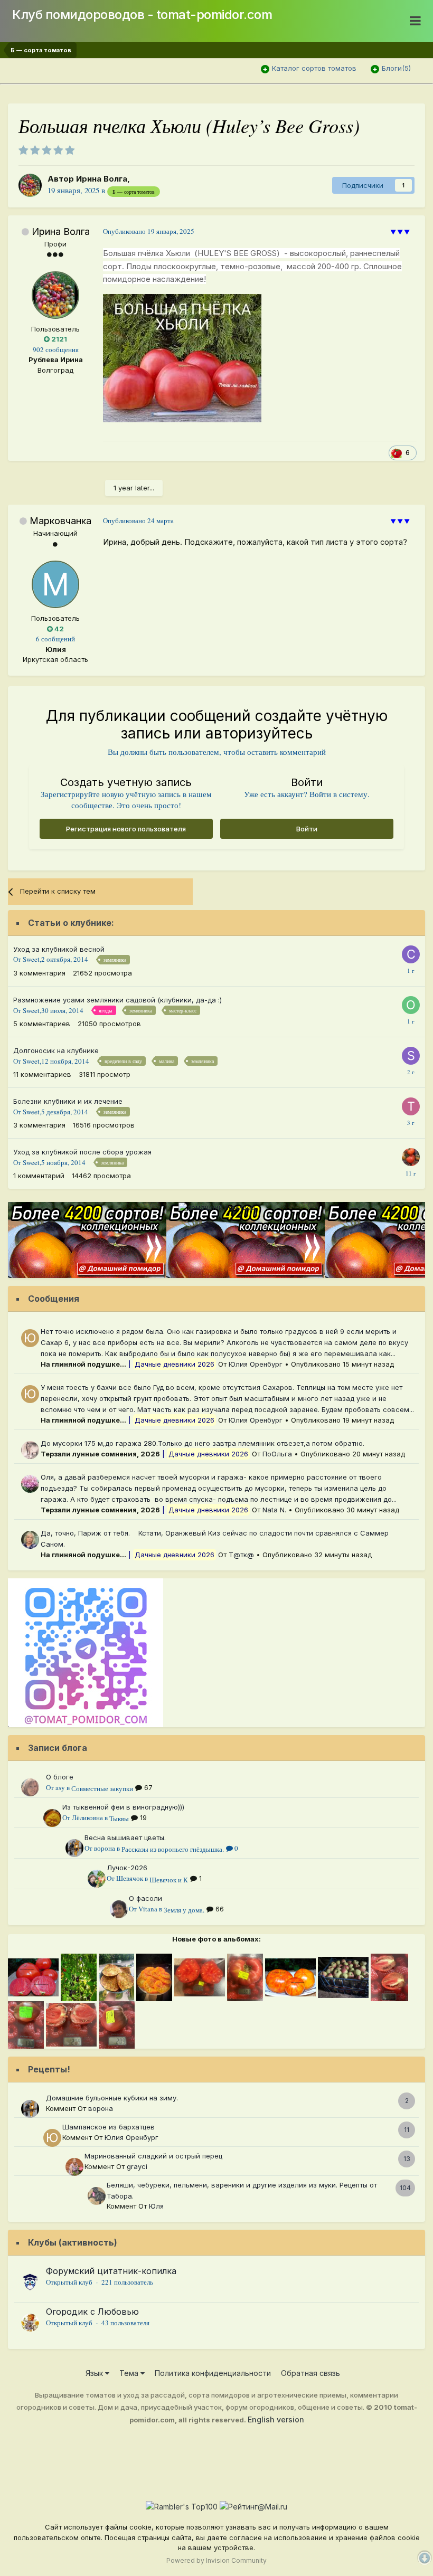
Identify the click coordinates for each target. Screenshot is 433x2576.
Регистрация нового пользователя (126, 829)
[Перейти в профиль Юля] (97, 2196)
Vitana (148, 1909)
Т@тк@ (241, 1555)
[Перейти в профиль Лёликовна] (52, 1818)
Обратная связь (310, 2373)
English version (276, 2419)
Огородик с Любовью (92, 2312)
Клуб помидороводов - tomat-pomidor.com (142, 15)
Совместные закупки (102, 1788)
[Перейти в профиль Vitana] (119, 1909)
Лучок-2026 (127, 1868)
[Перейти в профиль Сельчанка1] (411, 954)
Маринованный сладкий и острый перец (153, 2156)
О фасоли (145, 1898)
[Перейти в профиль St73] (411, 1056)
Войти (307, 829)
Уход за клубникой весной (59, 949)
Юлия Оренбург (256, 1364)
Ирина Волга (102, 179)
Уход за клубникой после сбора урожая (82, 1152)
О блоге (60, 1777)
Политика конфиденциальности (213, 2373)
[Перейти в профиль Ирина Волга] (30, 185)
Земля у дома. (184, 1910)
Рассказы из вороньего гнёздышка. (173, 1849)
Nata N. (274, 1510)
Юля (156, 2206)
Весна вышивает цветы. (125, 1838)
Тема (130, 2373)
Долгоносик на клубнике (56, 1050)
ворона (105, 1848)
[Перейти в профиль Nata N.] (30, 1484)
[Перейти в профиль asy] (30, 1787)
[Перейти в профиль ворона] (74, 1848)
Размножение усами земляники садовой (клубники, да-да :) (117, 1000)
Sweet (31, 959)
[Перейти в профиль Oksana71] (411, 1005)
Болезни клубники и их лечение (68, 1101)
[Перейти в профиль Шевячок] (97, 1879)
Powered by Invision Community (216, 2560)
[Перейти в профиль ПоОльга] (30, 1450)
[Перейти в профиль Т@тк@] (30, 1540)
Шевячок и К (169, 1880)
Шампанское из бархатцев (109, 2127)
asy (60, 1787)
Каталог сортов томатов (314, 68)
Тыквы (119, 1819)
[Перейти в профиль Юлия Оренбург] (30, 1338)
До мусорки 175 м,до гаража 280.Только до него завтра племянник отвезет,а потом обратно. (203, 1443)
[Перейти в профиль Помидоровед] (411, 1157)
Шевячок (130, 1878)
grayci (137, 2166)
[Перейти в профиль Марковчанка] (55, 584)
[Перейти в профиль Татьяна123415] (411, 1106)
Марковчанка (60, 521)
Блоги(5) (396, 68)
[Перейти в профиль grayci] (74, 2167)
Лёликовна (87, 1817)
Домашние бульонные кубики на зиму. (112, 2098)
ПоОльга (277, 1454)
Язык (95, 2373)
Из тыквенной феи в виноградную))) (123, 1807)
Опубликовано (149, 231)
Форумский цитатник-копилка (111, 2271)
